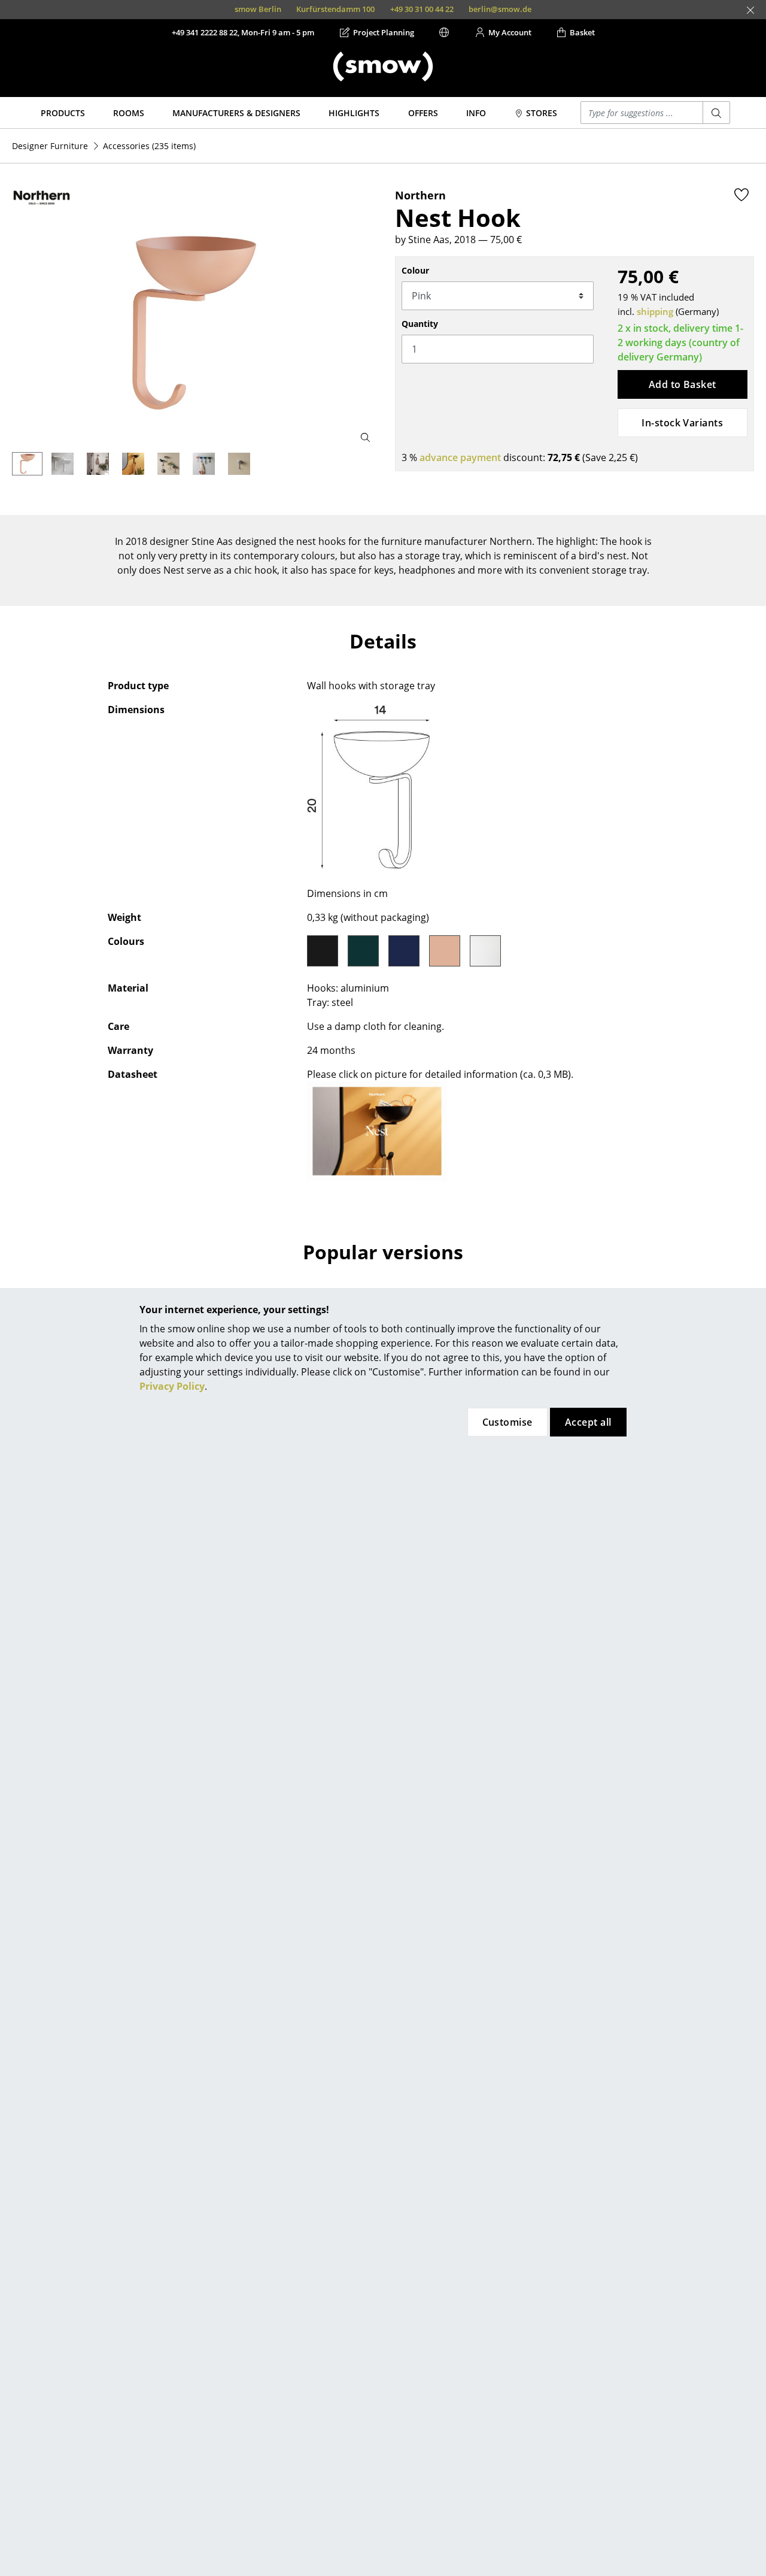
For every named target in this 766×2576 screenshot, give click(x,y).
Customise (507, 1422)
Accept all (588, 1422)
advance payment (460, 457)
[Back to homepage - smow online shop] (383, 66)
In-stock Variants (682, 423)
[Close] (750, 10)
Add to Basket (683, 384)
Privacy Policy (172, 1386)
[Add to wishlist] (741, 195)
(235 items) (149, 146)
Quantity (420, 324)
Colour (415, 270)
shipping (655, 311)
